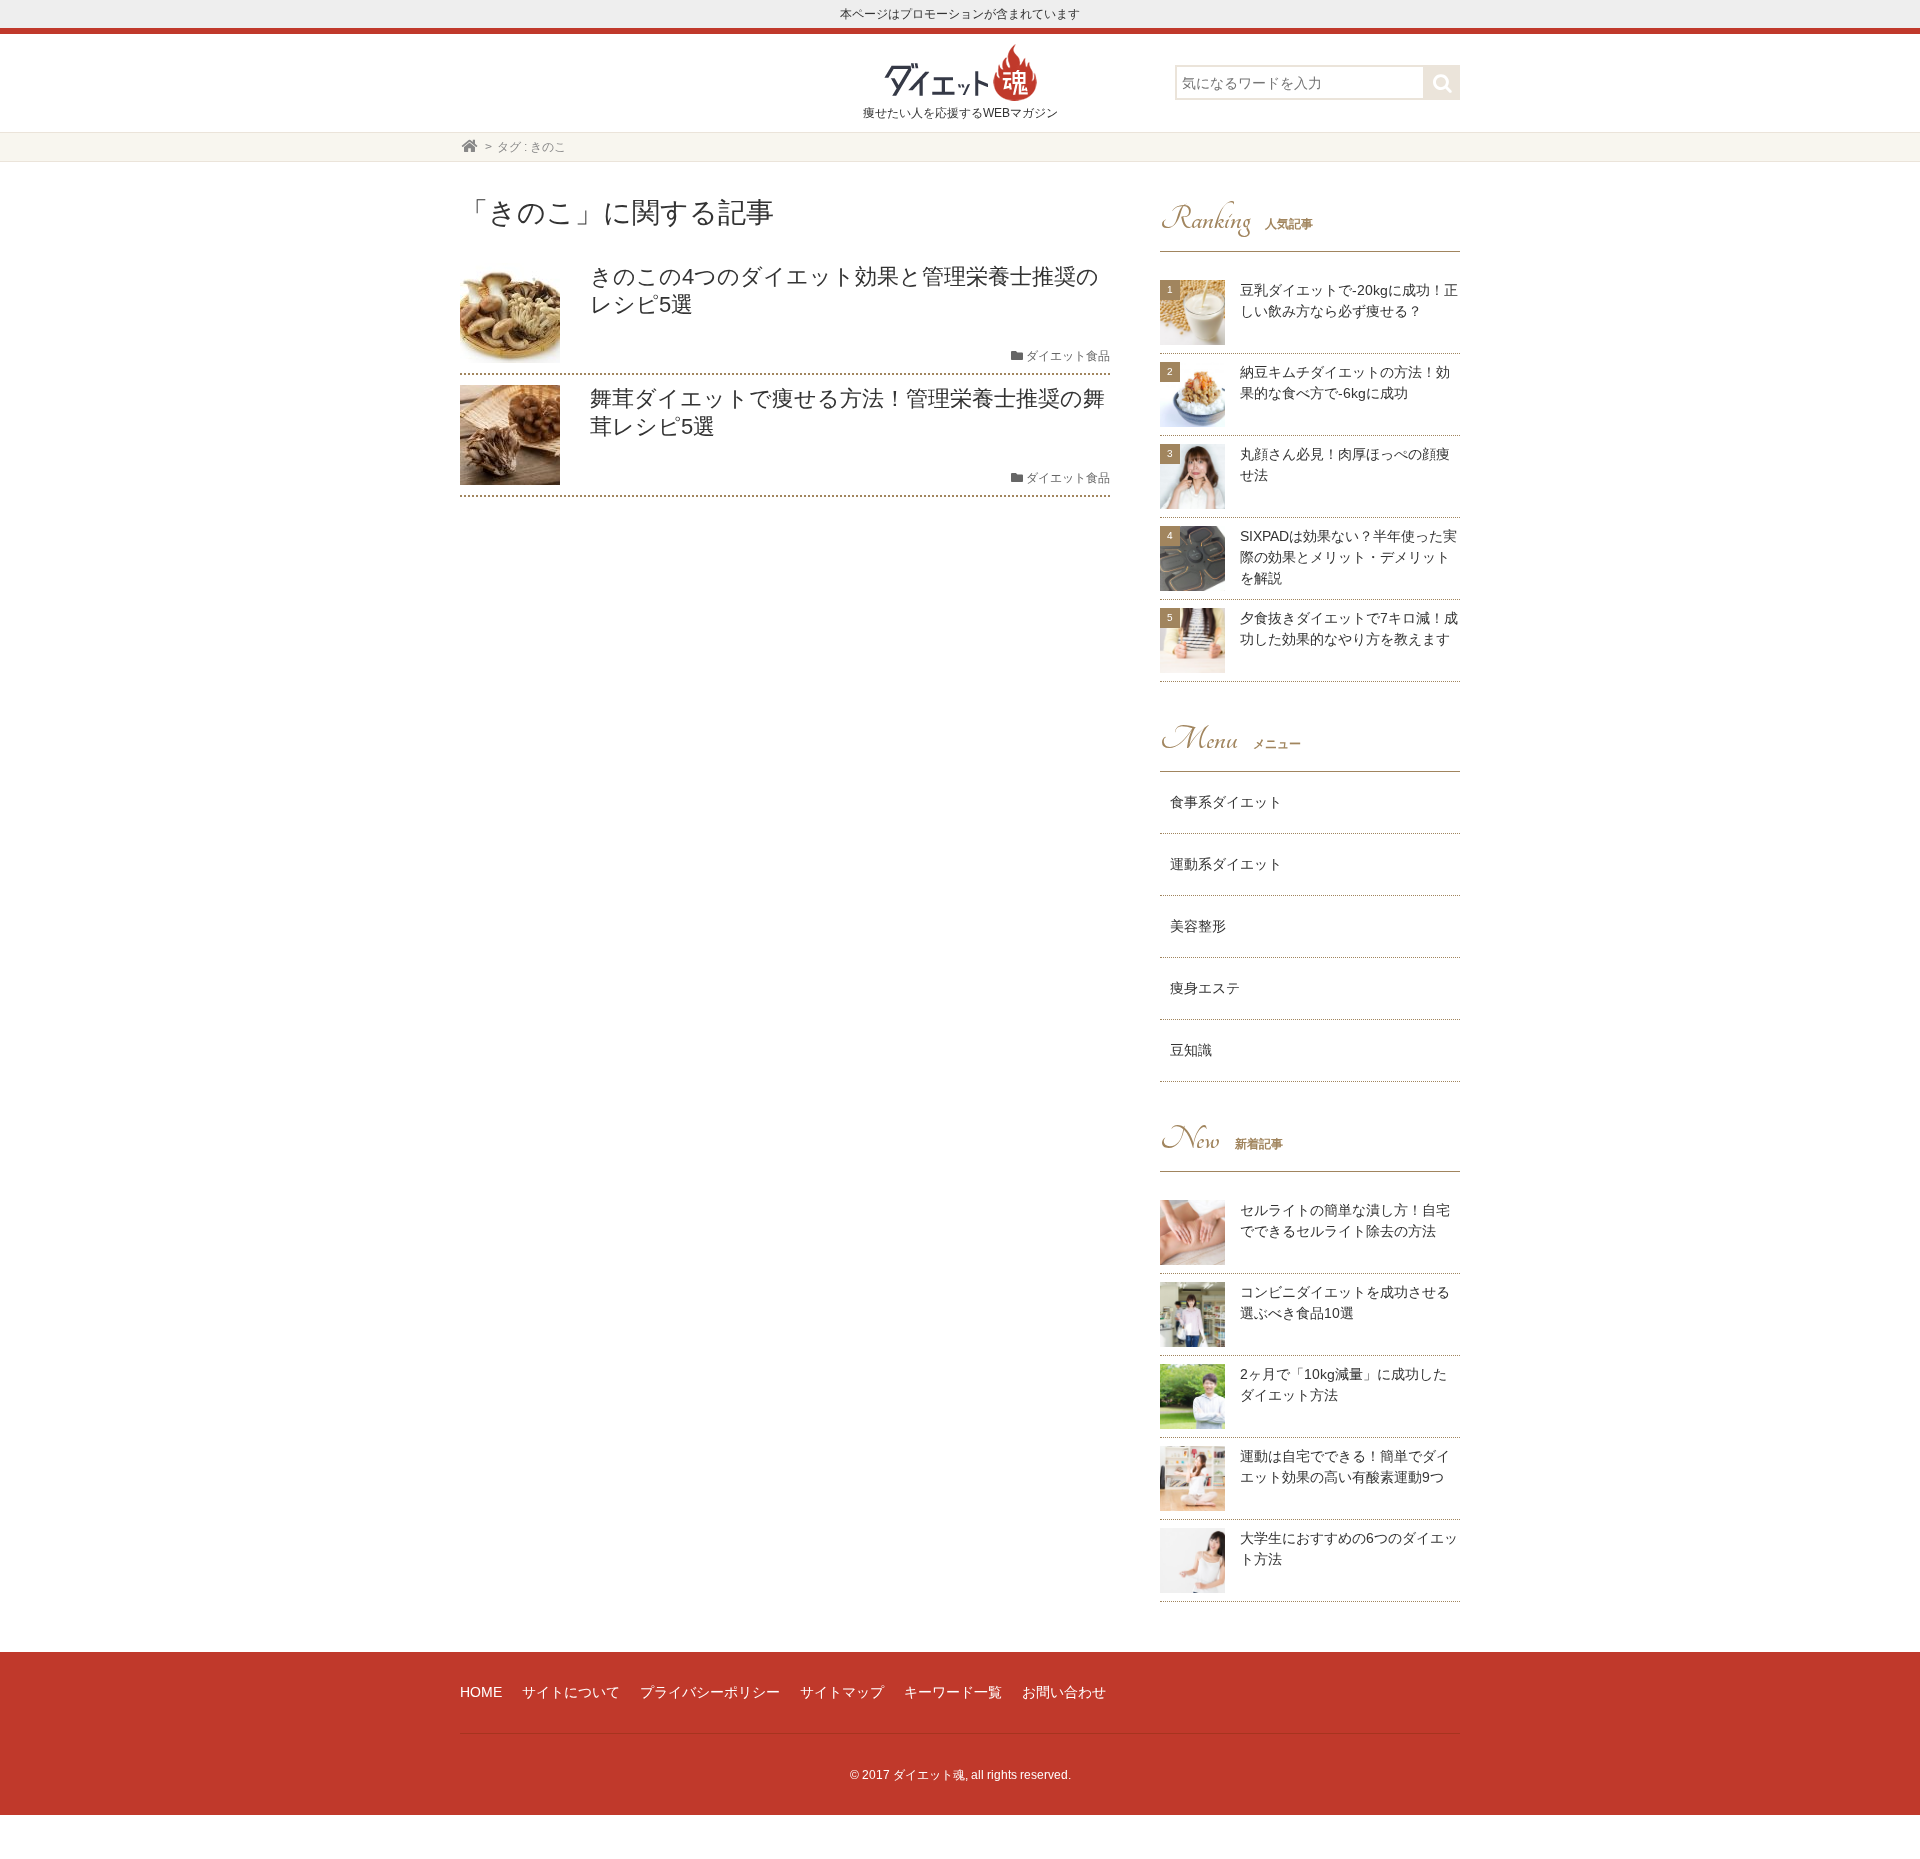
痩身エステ (1205, 988)
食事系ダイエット (1226, 802)
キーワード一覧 (953, 1692)
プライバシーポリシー (710, 1692)
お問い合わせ (1064, 1692)
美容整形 (1198, 926)
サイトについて (571, 1692)
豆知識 (1191, 1050)
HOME (481, 1692)
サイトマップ (842, 1692)
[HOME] (470, 147)
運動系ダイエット (1226, 864)
